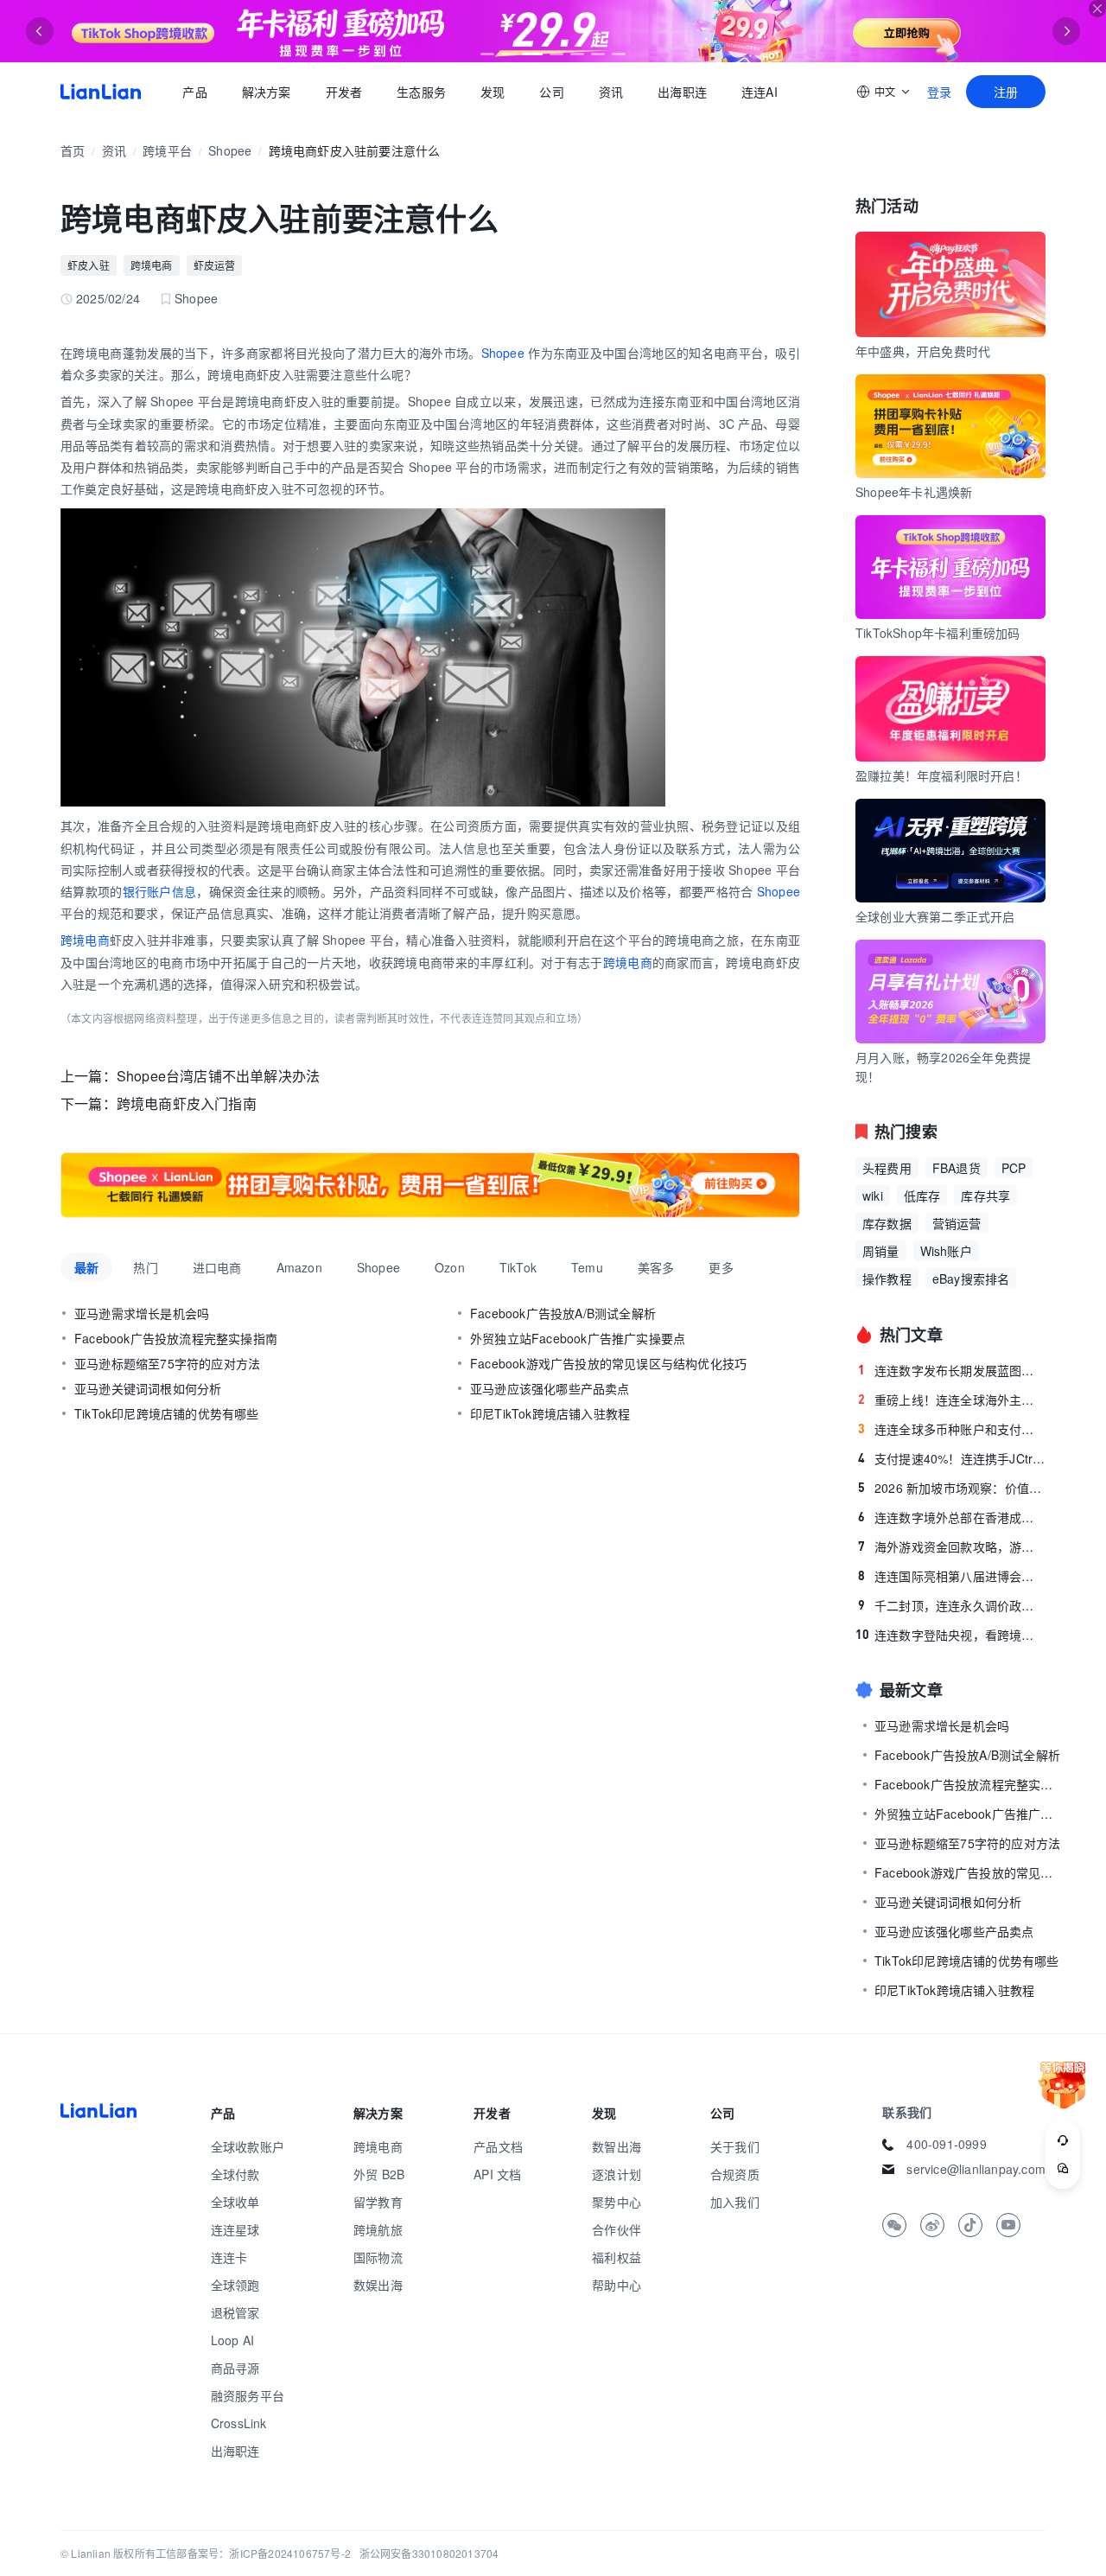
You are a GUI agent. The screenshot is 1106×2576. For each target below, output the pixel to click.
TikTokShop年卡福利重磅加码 (938, 633)
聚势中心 (617, 2202)
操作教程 (887, 1278)
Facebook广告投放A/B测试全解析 (563, 1313)
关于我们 (735, 2146)
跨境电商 (152, 265)
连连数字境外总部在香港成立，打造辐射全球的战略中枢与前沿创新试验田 (952, 1517)
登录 (939, 92)
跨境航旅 (378, 2229)
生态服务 (421, 92)
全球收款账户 (248, 2146)
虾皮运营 (215, 265)
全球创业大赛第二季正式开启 (935, 916)
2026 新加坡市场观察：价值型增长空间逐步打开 (952, 1488)
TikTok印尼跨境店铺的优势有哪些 (167, 1413)
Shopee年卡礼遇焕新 (914, 492)
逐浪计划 (617, 2174)
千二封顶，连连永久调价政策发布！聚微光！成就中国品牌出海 (952, 1605)
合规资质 (735, 2174)
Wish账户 (946, 1251)
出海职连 (682, 92)
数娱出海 (378, 2285)
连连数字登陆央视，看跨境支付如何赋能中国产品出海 (950, 1635)
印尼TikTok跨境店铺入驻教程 (550, 1413)
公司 (551, 92)
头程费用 (887, 1168)
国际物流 (378, 2257)
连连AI (760, 92)
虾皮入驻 (89, 265)
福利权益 (617, 2257)
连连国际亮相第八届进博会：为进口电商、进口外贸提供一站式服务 (952, 1576)
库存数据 (887, 1223)
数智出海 (617, 2146)
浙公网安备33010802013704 (429, 2553)
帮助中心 (617, 2285)
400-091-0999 (946, 2144)
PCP (1014, 1168)
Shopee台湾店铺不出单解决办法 (218, 1076)
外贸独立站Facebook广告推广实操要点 (578, 1338)
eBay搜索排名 (971, 1278)
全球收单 (235, 2202)
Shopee (230, 150)
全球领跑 (235, 2285)
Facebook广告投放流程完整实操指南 (176, 1338)
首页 (101, 92)
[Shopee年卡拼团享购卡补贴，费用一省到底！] (430, 1185)
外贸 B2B (379, 2174)
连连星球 (235, 2229)
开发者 (343, 92)
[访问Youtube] (1008, 2225)
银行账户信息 (160, 891)
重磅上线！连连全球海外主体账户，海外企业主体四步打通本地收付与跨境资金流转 (952, 1400)
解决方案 (266, 92)
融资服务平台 (248, 2395)
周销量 (881, 1251)
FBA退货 (957, 1168)
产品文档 (498, 2146)
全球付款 (235, 2174)
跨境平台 (167, 150)
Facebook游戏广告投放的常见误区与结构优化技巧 (608, 1363)
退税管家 (235, 2312)
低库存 (922, 1196)
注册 (1006, 92)
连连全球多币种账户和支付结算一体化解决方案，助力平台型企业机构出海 (952, 1429)
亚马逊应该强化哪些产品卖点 (550, 1388)
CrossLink (239, 2423)
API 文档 (497, 2174)
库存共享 (985, 1196)
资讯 (611, 92)
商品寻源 (235, 2368)
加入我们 (735, 2202)
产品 (194, 92)
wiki (873, 1196)
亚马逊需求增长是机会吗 (142, 1313)
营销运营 (957, 1223)
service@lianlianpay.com (976, 2169)
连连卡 (229, 2257)
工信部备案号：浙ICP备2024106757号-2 (253, 2553)
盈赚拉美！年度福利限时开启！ (941, 775)
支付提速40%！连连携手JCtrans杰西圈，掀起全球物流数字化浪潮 (952, 1458)
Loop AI (232, 2340)
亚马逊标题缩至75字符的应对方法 (167, 1363)
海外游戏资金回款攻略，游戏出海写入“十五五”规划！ (952, 1546)
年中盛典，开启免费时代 (923, 351)
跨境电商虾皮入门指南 (187, 1103)
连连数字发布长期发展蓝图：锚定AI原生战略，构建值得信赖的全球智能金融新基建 (952, 1370)
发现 (493, 92)
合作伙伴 (617, 2229)
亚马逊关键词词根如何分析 (148, 1388)
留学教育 (378, 2202)
